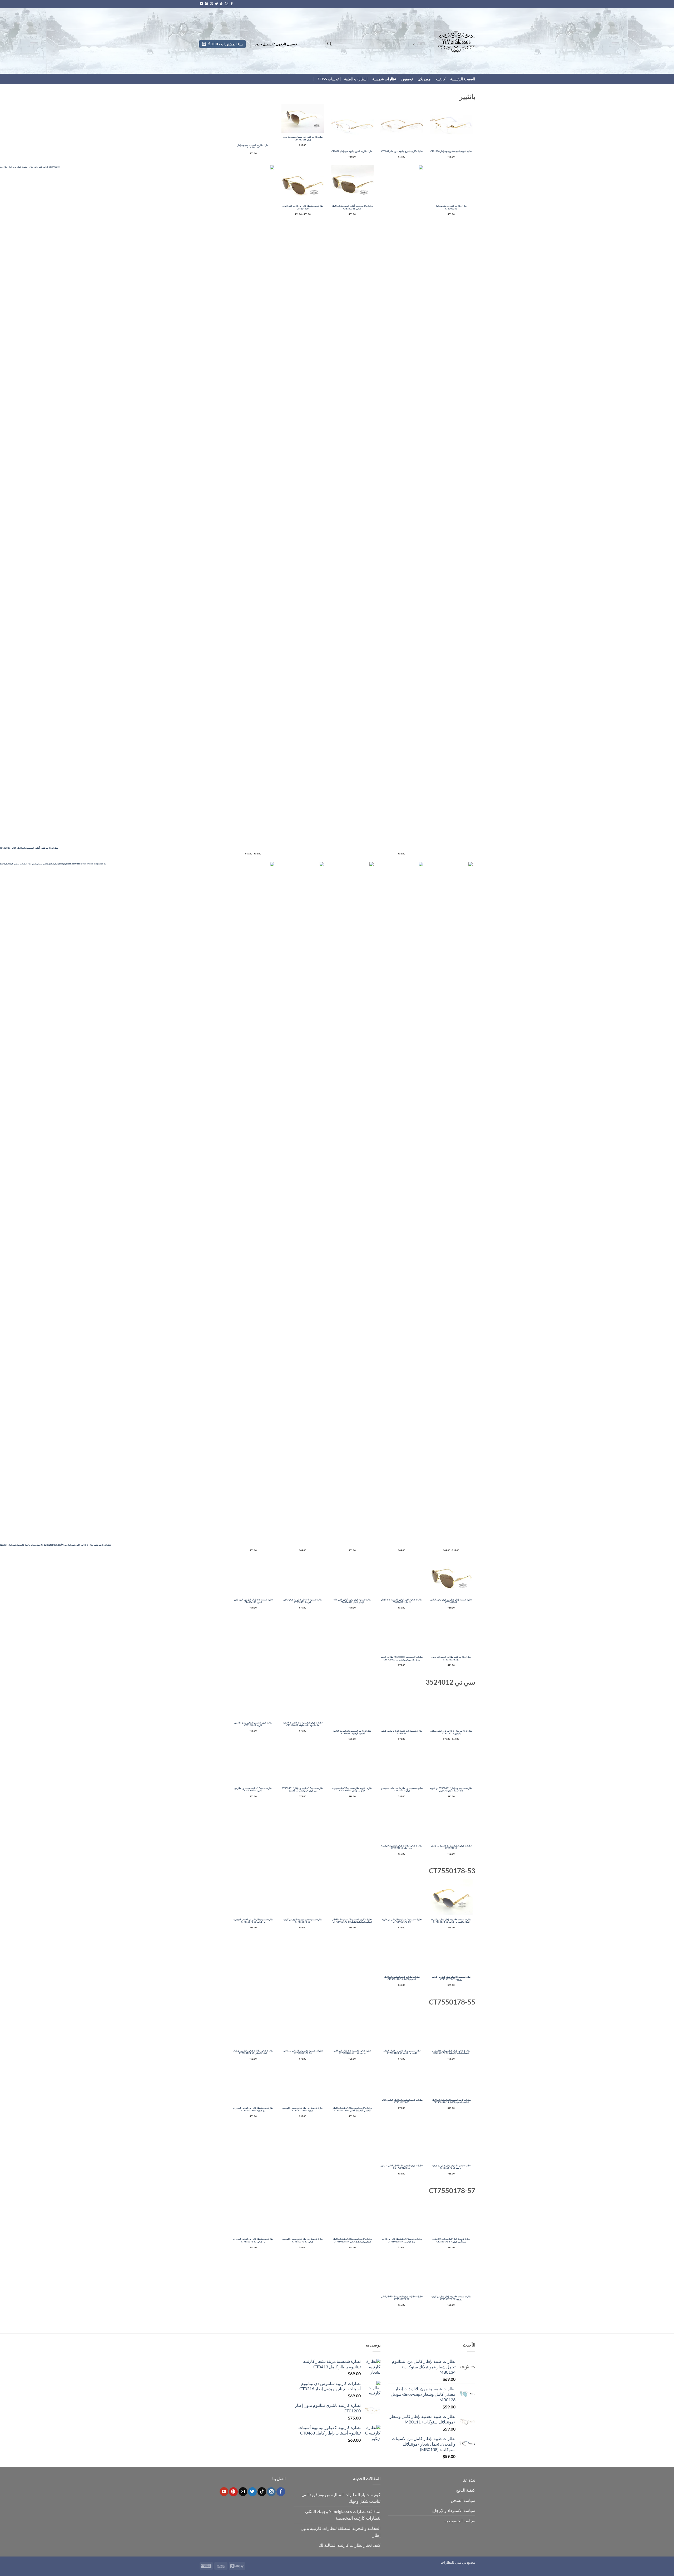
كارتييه (440, 79)
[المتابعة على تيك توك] (221, 4)
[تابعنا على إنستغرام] (227, 4)
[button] (276, 44)
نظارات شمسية (384, 79)
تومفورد (407, 79)
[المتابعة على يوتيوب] (201, 4)
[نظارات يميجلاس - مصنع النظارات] (454, 41)
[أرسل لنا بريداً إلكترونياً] (211, 4)
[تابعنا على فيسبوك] (232, 4)
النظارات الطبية (356, 79)
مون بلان (424, 79)
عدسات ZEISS (328, 79)
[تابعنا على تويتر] (216, 4)
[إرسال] (329, 44)
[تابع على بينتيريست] (206, 4)
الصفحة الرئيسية (463, 79)
